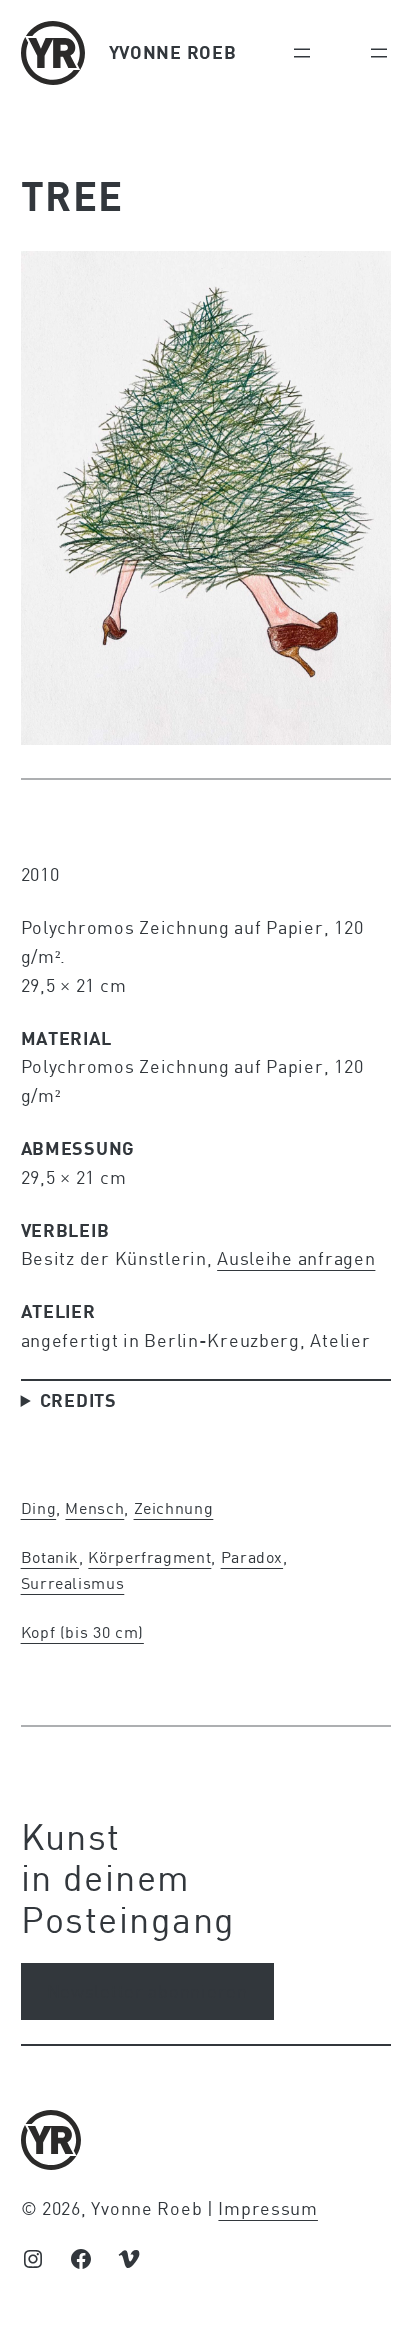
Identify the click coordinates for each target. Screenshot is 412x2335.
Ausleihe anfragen (296, 1258)
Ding (39, 1507)
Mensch (94, 1507)
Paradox (252, 1556)
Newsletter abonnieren (147, 1991)
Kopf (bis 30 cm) (82, 1631)
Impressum (267, 2208)
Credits (78, 1400)
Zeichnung (174, 1507)
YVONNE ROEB (173, 52)
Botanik (50, 1556)
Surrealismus (73, 1582)
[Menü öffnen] (302, 53)
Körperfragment (149, 1556)
